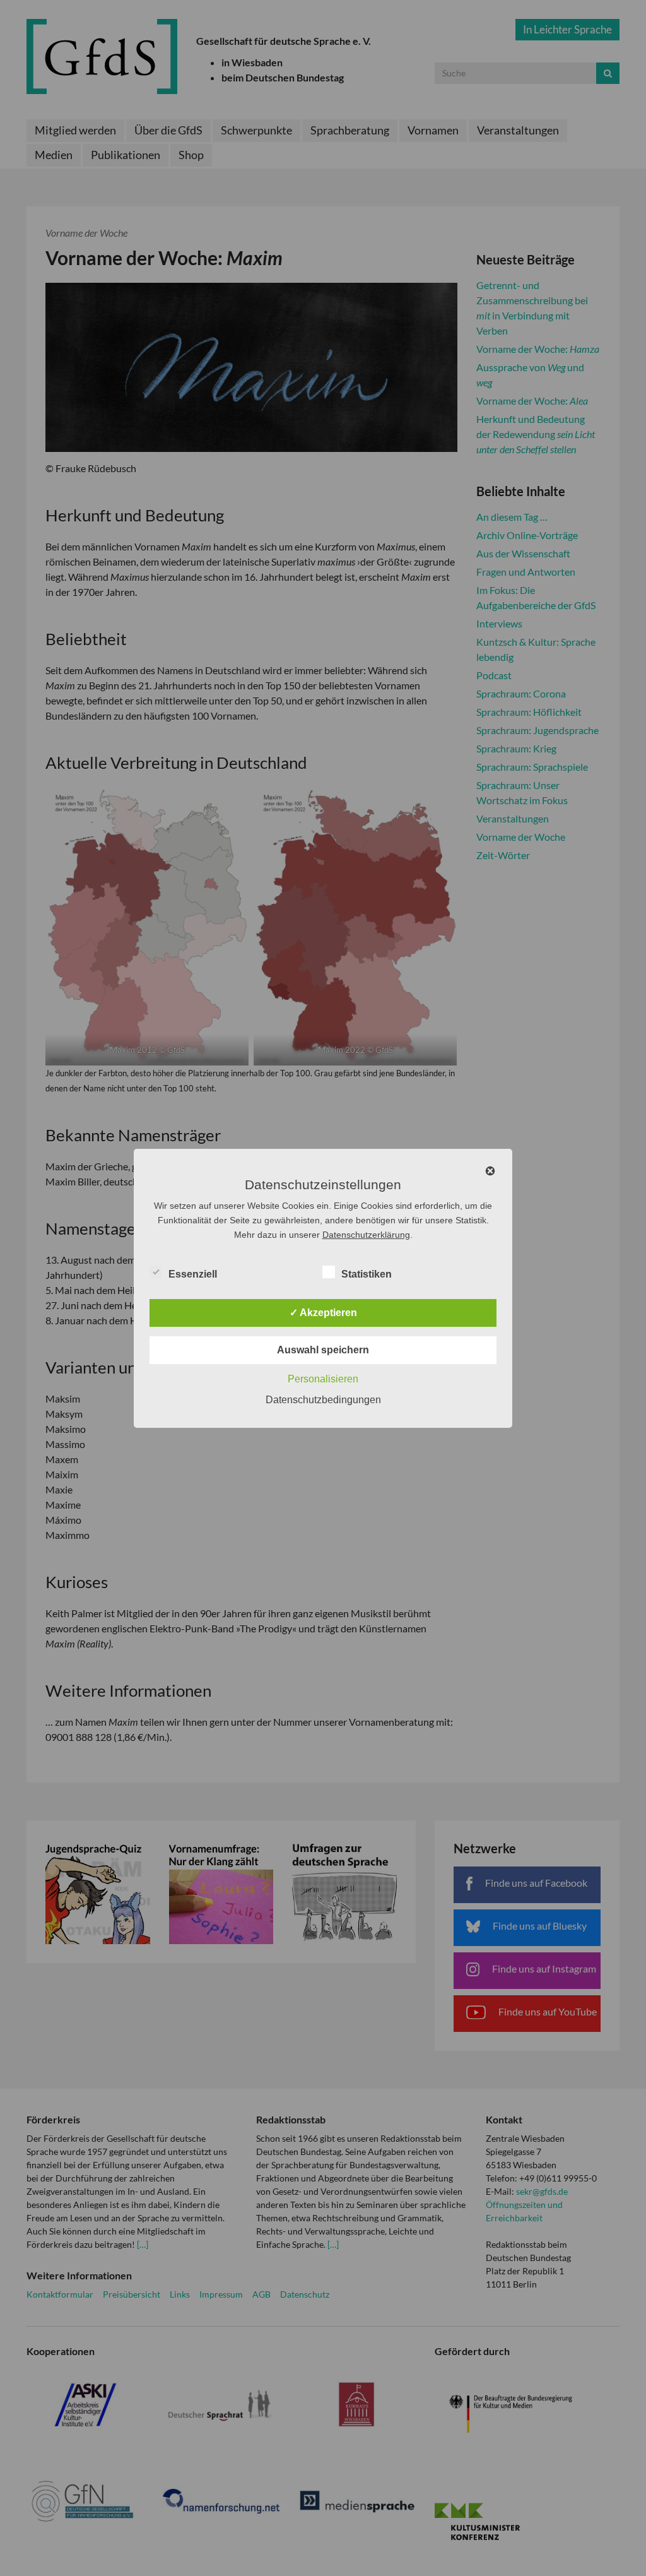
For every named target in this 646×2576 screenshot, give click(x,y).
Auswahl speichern (323, 1350)
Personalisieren (323, 1379)
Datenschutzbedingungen (323, 1400)
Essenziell (193, 1274)
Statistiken (367, 1274)
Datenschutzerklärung (366, 1235)
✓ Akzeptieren (323, 1313)
